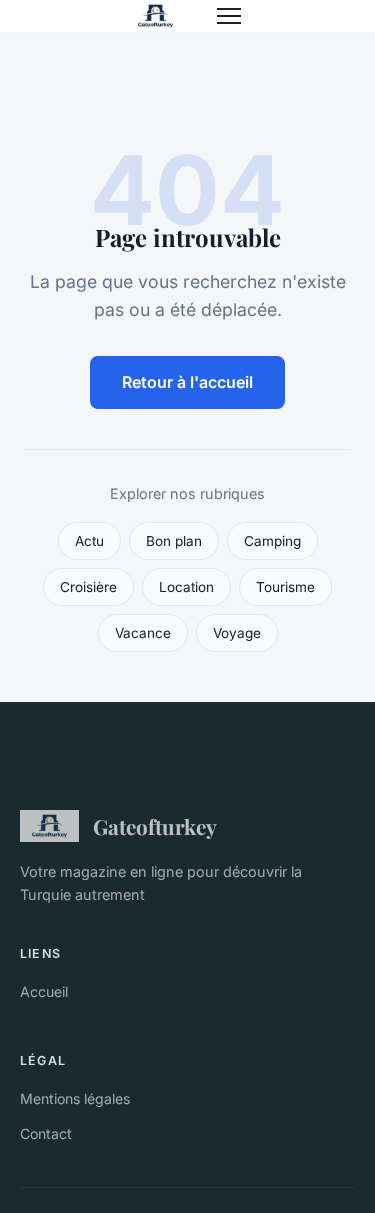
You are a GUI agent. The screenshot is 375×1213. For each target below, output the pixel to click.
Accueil (44, 991)
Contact (46, 1133)
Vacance (143, 633)
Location (186, 587)
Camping (272, 541)
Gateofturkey (155, 826)
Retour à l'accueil (187, 382)
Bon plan (174, 541)
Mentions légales (75, 1098)
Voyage (237, 633)
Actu (89, 541)
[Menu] (229, 16)
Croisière (88, 587)
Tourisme (285, 587)
